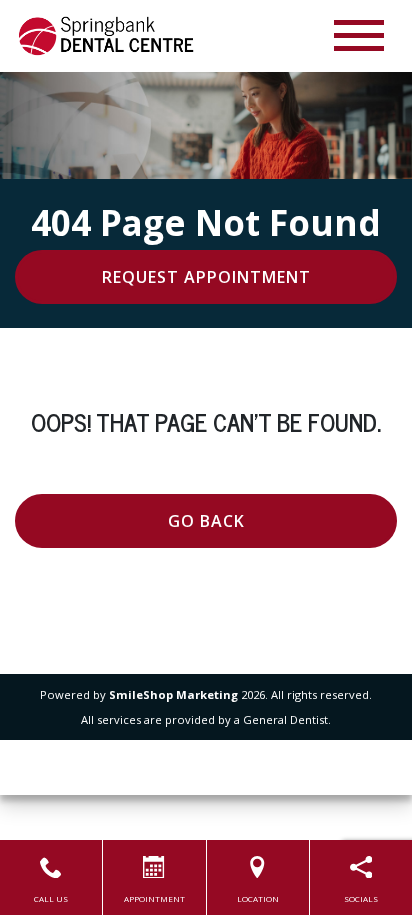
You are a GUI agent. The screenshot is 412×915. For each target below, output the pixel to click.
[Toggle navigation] (359, 35)
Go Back (206, 521)
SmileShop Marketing (173, 694)
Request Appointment (206, 277)
